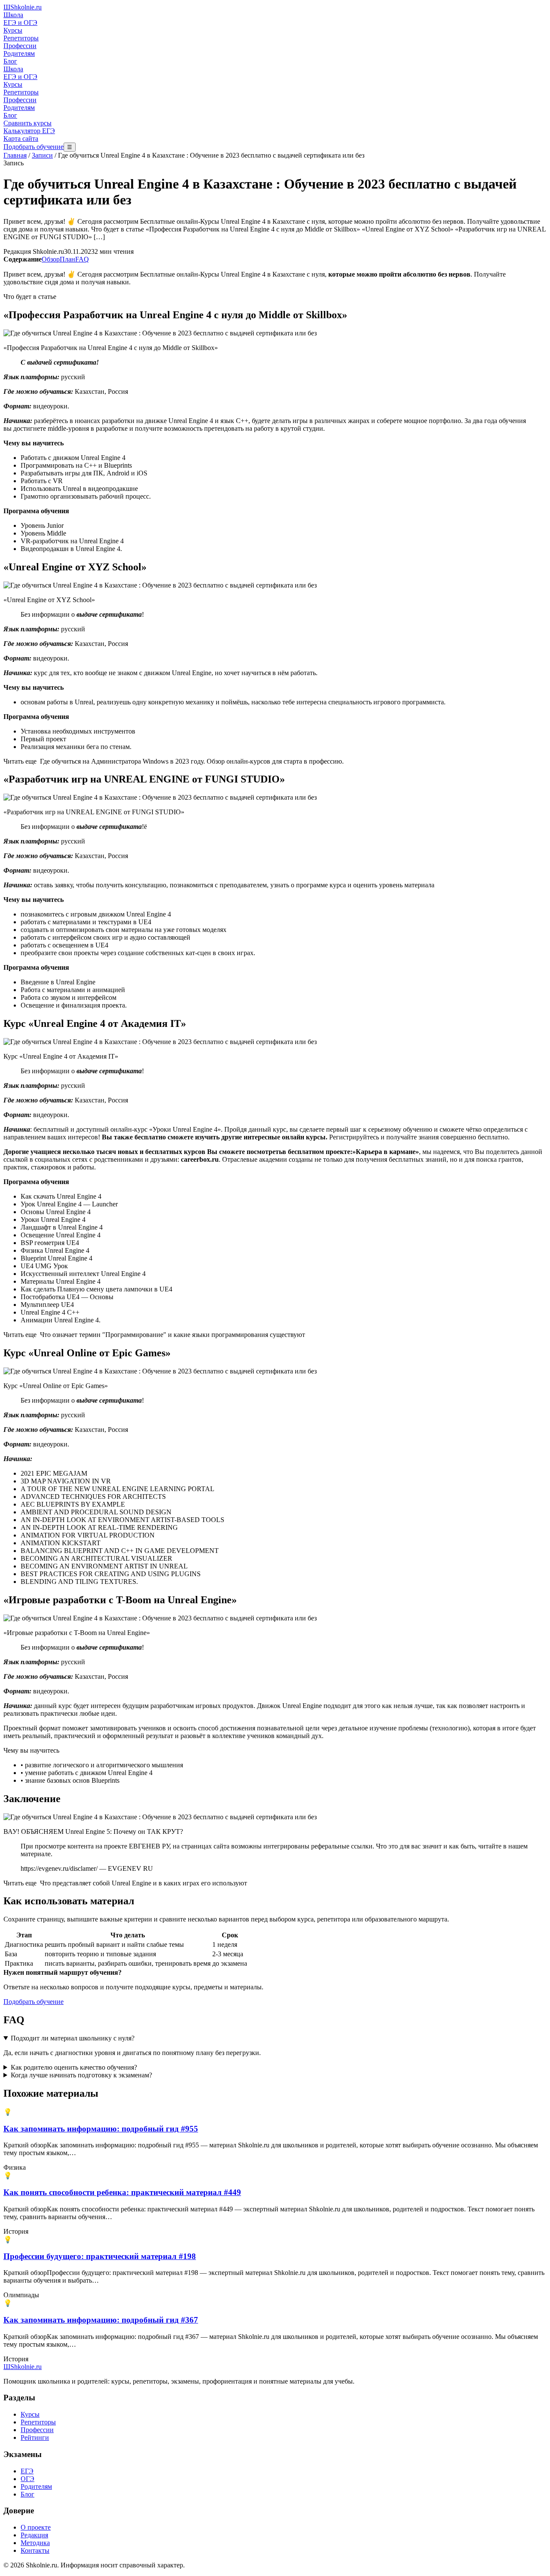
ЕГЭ (27, 2471)
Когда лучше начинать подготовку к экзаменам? (81, 2075)
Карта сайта (21, 139)
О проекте (36, 2527)
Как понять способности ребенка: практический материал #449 (122, 2192)
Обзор (51, 259)
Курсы (13, 30)
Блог (10, 61)
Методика (35, 2543)
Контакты (35, 2550)
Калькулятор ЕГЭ (29, 131)
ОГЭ (27, 2479)
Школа (13, 15)
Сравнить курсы (27, 123)
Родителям (19, 53)
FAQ (82, 259)
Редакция (34, 2535)
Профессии (20, 46)
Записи (42, 155)
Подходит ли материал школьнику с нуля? (73, 2038)
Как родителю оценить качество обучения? (74, 2067)
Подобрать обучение (34, 147)
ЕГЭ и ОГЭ (20, 23)
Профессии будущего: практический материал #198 (100, 2256)
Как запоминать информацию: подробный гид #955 (101, 2129)
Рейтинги (35, 2437)
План (67, 259)
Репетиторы (21, 38)
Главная (15, 155)
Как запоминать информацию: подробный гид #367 (101, 2320)
